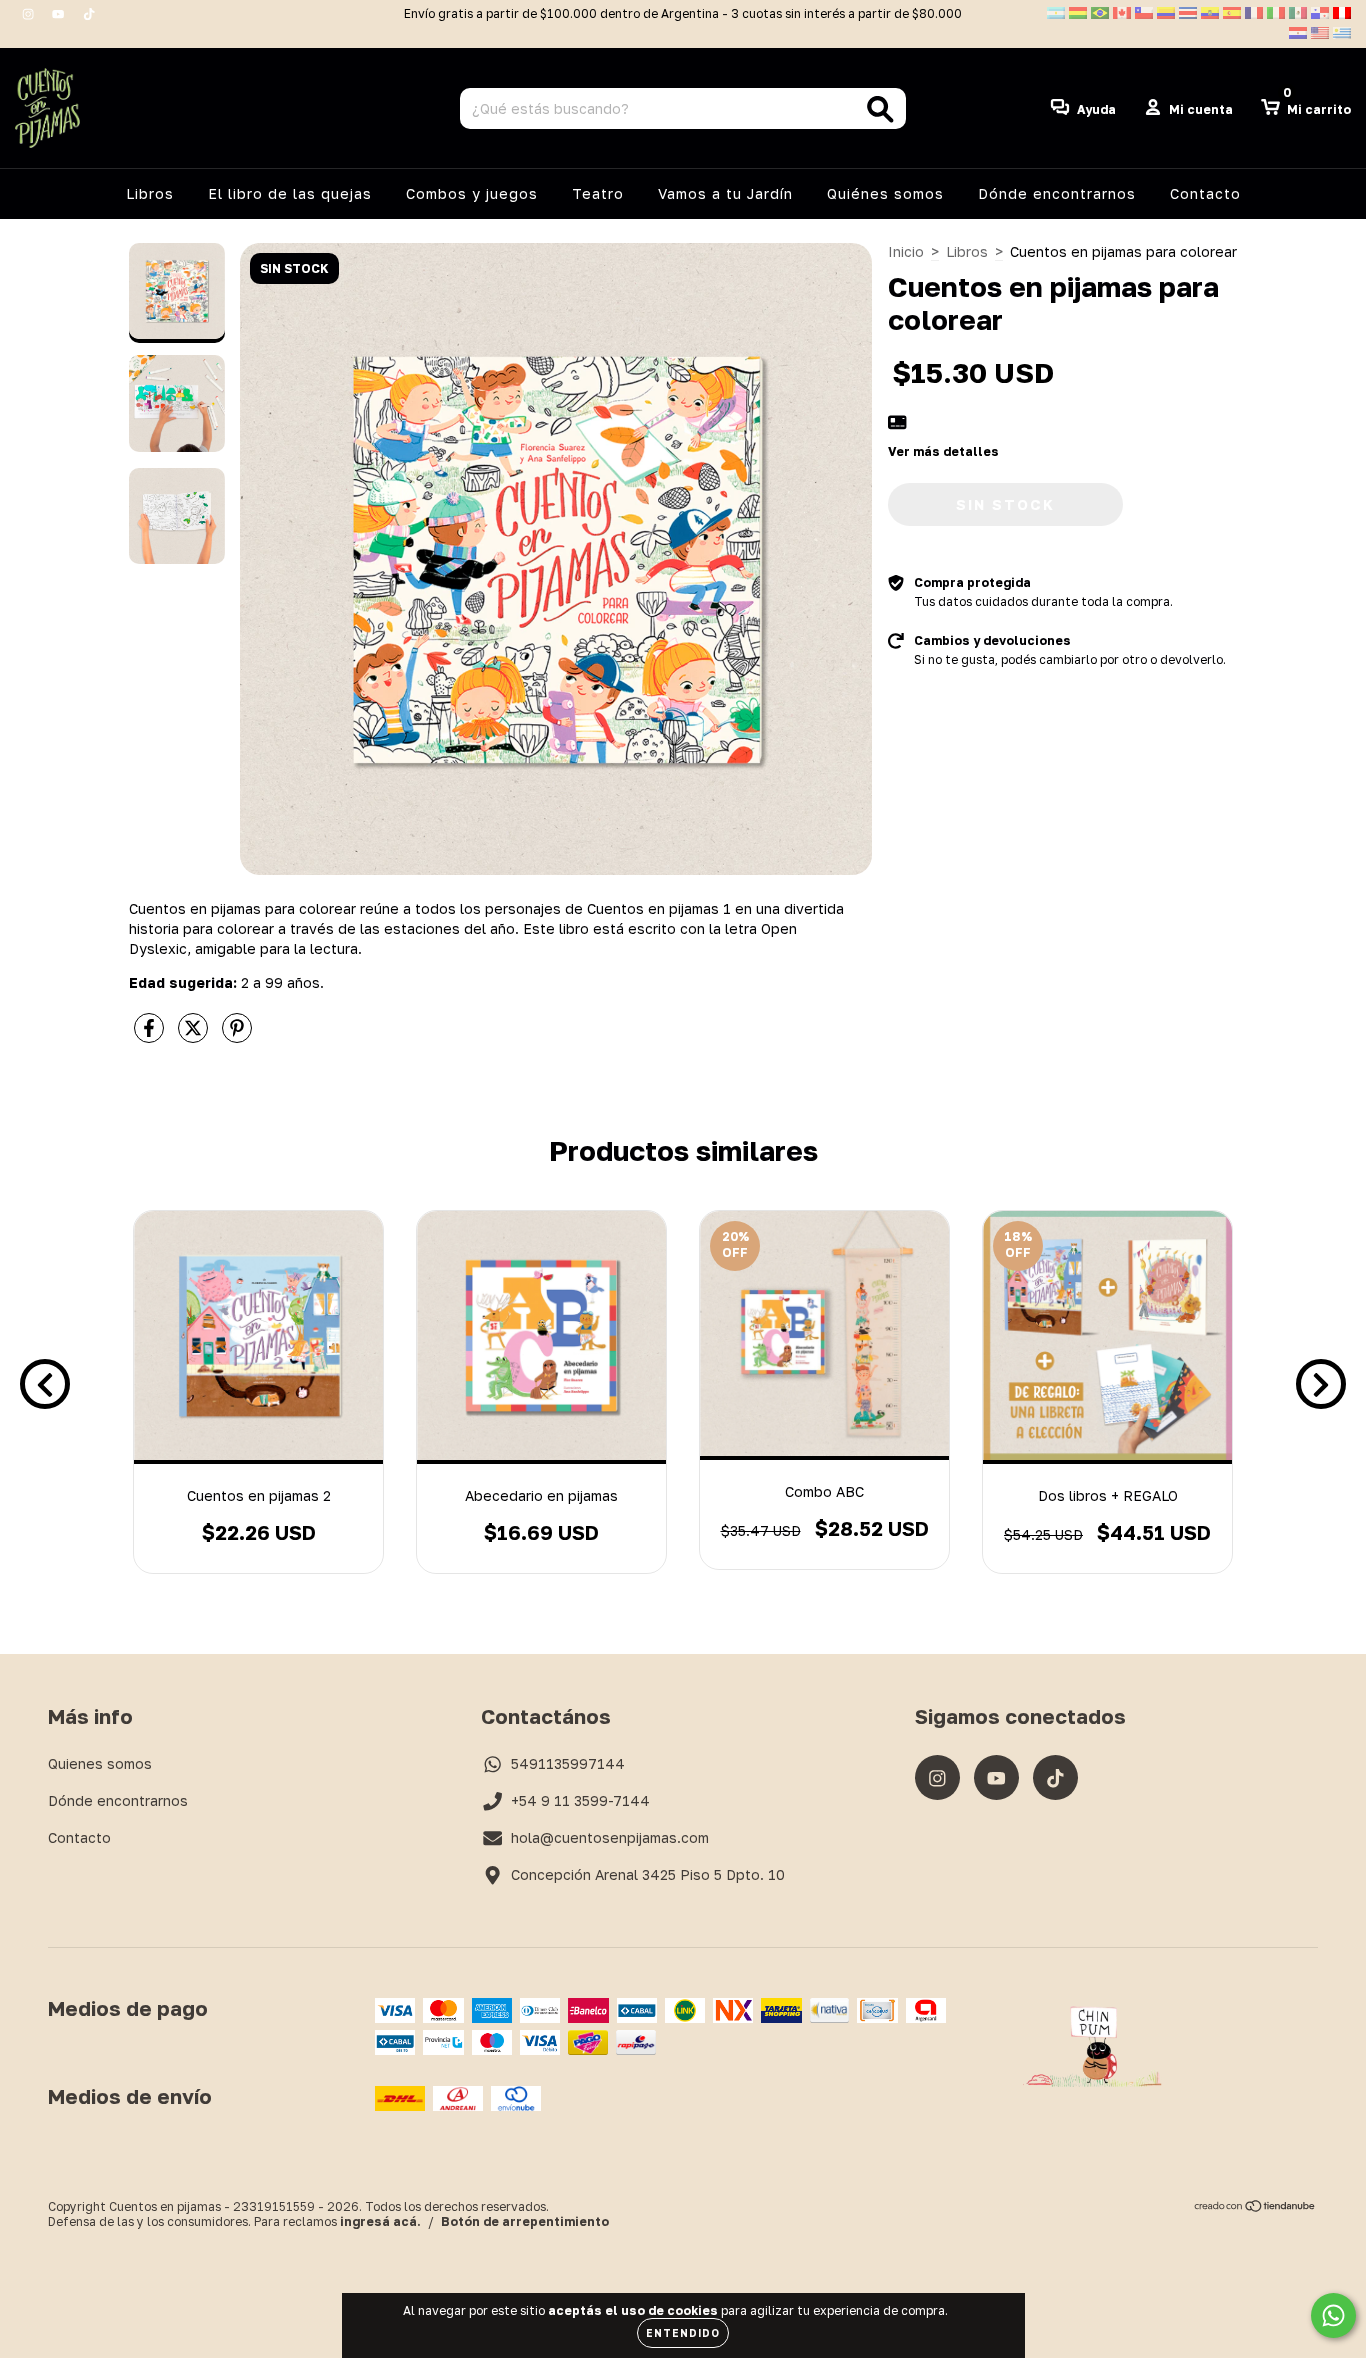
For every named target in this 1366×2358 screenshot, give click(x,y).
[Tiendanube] (1255, 2208)
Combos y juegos (472, 193)
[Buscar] (880, 109)
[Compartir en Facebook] (151, 1035)
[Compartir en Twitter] (195, 1035)
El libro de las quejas (290, 193)
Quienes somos (100, 1763)
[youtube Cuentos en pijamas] (60, 13)
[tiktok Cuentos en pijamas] (89, 13)
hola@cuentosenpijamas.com (610, 1837)
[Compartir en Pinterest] (237, 1035)
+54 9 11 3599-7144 (580, 1800)
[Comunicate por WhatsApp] (1333, 2315)
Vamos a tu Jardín (725, 193)
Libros (150, 193)
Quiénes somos (885, 193)
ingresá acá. (380, 2221)
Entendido (683, 2333)
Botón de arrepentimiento (525, 2221)
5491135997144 (568, 1763)
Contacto (1205, 193)
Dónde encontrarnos (1057, 193)
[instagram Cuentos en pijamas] (30, 13)
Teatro (598, 193)
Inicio (906, 251)
